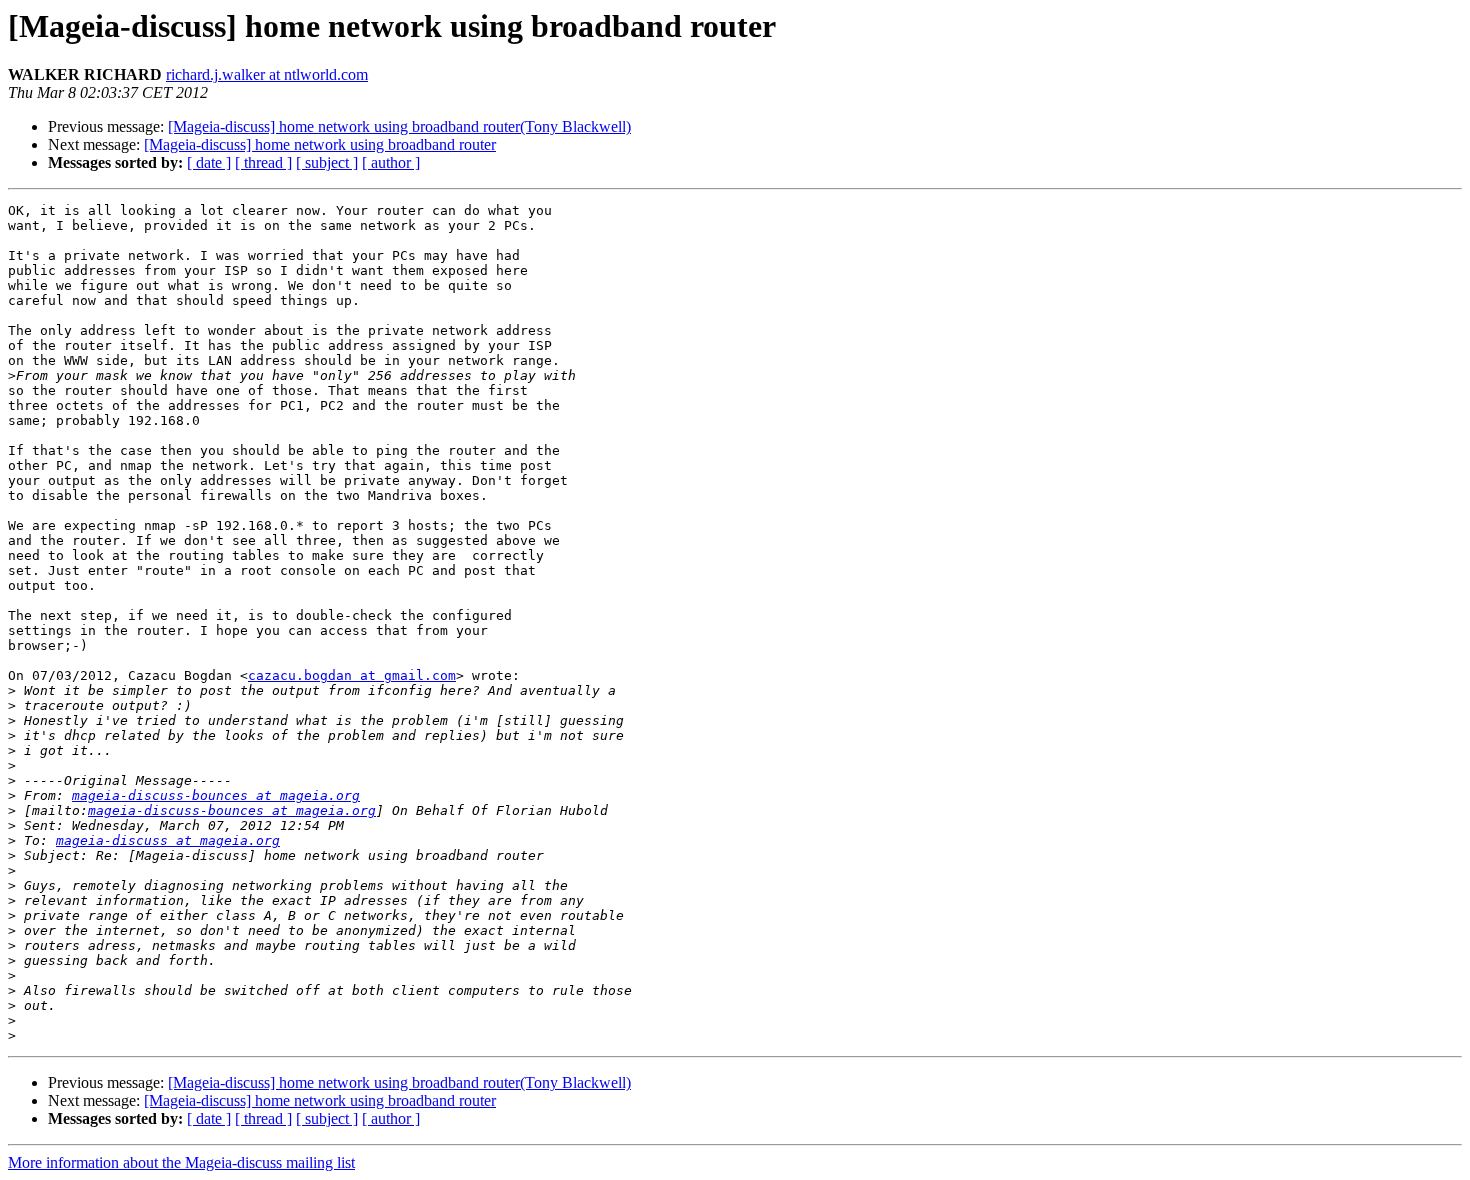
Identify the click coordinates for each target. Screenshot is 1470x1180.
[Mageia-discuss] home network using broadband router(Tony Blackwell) (399, 126)
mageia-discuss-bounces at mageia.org (216, 795)
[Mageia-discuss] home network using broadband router (320, 144)
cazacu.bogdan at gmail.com (352, 675)
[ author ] (391, 162)
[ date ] (209, 162)
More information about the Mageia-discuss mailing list (181, 1162)
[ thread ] (263, 162)
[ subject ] (327, 162)
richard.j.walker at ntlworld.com (267, 74)
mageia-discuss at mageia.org (168, 840)
